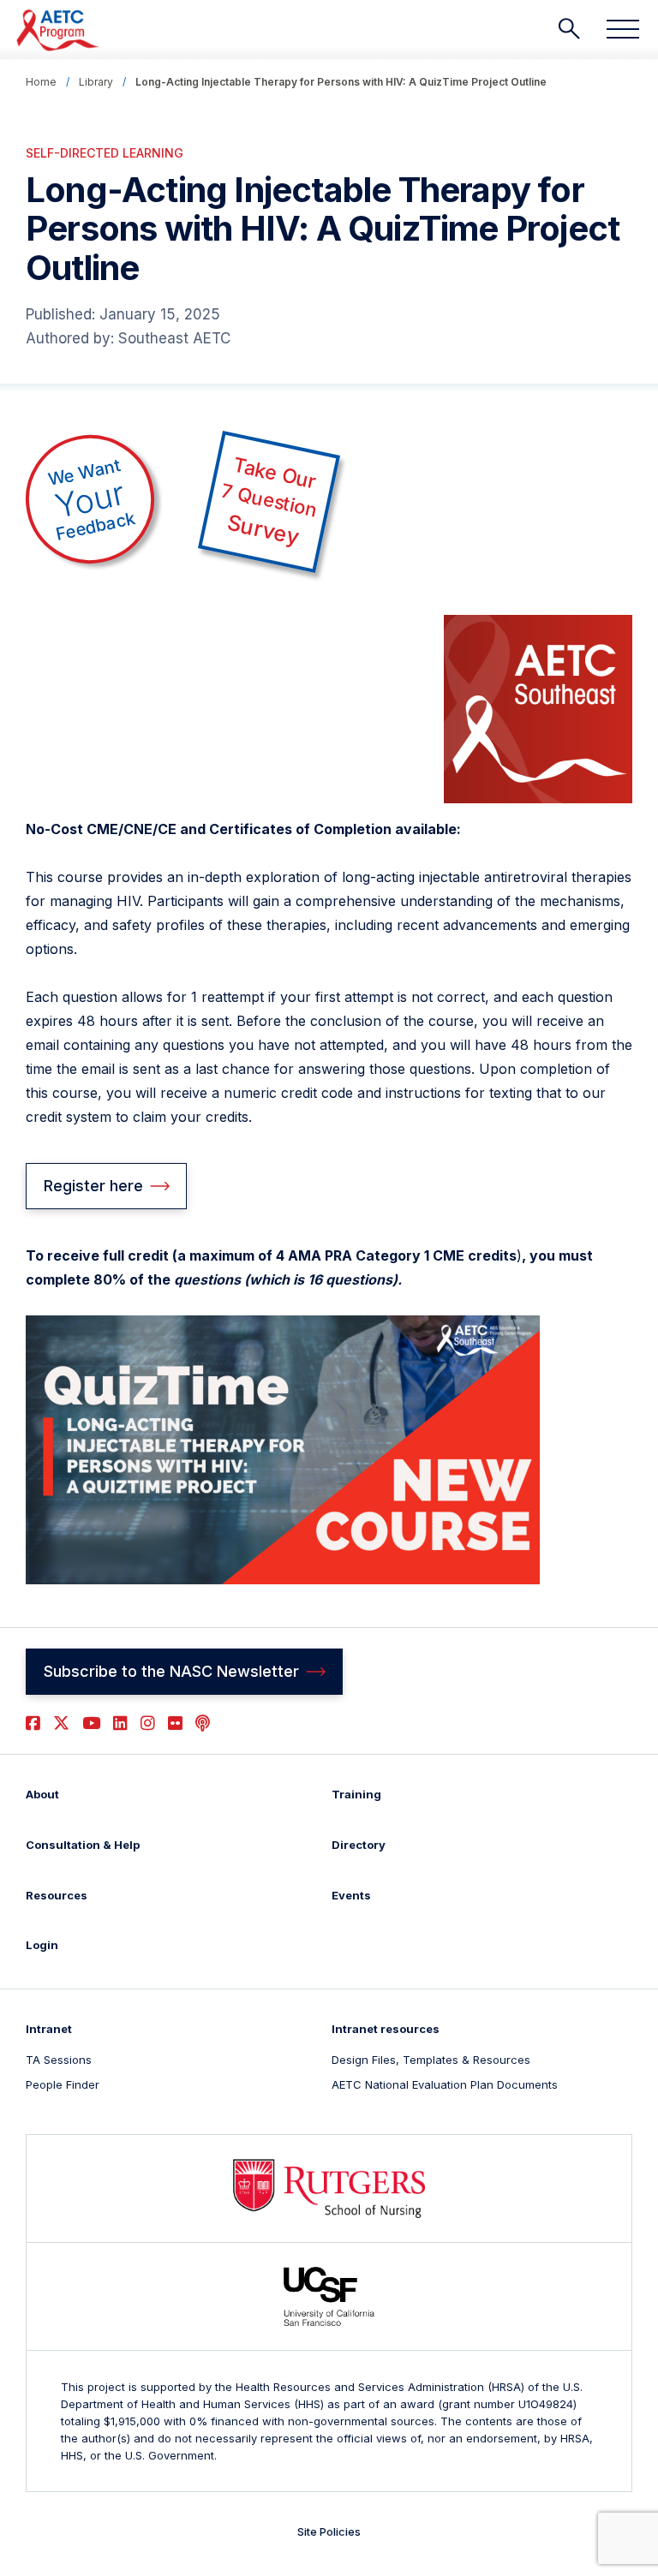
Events (351, 1895)
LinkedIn (120, 1723)
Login (42, 1945)
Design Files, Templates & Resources (431, 2060)
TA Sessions (59, 2060)
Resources (57, 1895)
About (42, 1794)
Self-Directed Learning (105, 153)
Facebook (33, 1723)
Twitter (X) (61, 1723)
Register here (93, 1186)
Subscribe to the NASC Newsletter (171, 1671)
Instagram (148, 1723)
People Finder (63, 2084)
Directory (359, 1845)
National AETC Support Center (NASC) (59, 30)
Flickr (175, 1723)
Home (41, 82)
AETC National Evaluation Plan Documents (445, 2084)
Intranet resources (386, 2029)
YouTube (91, 1723)
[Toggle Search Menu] (569, 29)
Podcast (203, 1723)
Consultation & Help (83, 1845)
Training (356, 1794)
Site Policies (329, 2531)
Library (96, 82)
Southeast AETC (174, 338)
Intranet (49, 2029)
